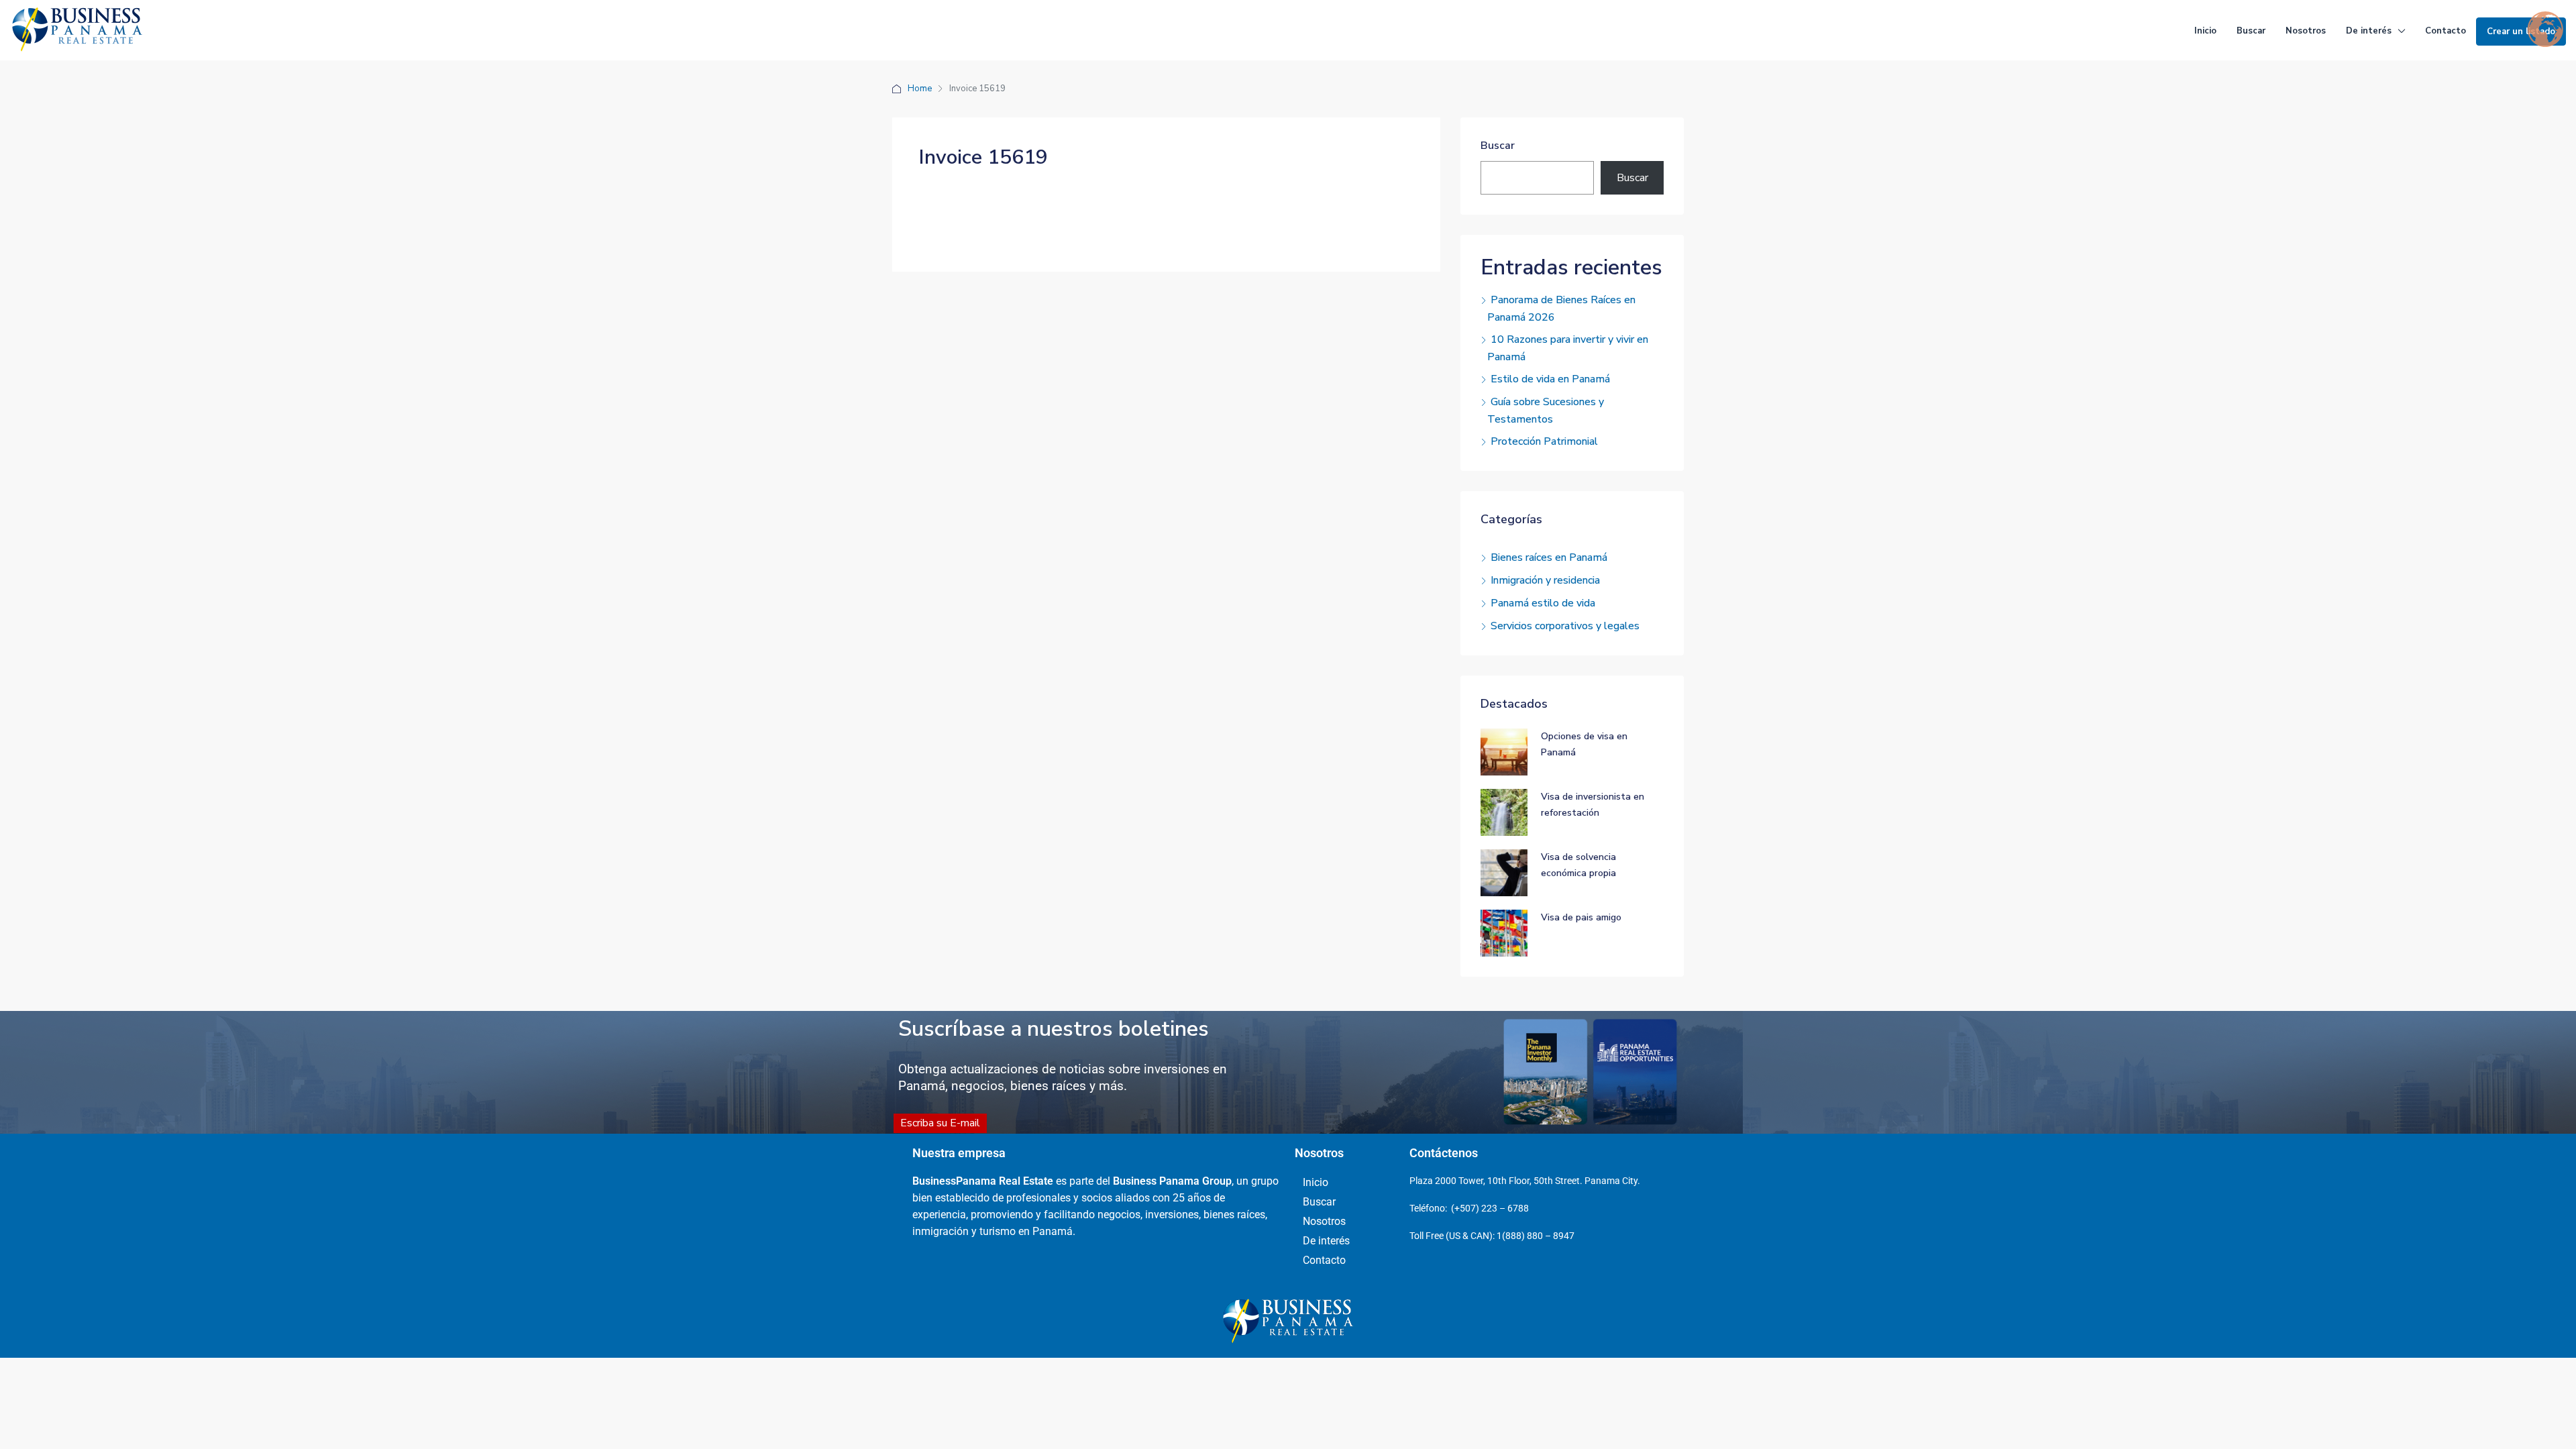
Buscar (2251, 31)
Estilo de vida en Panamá (1550, 379)
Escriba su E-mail (940, 1123)
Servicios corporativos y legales (1565, 626)
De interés (2369, 31)
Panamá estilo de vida (1543, 603)
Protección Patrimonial (1544, 441)
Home (920, 89)
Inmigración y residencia (1545, 580)
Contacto (2446, 31)
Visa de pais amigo (1581, 917)
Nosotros (2306, 31)
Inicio (2205, 31)
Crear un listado (2521, 32)
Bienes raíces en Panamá (1549, 557)
